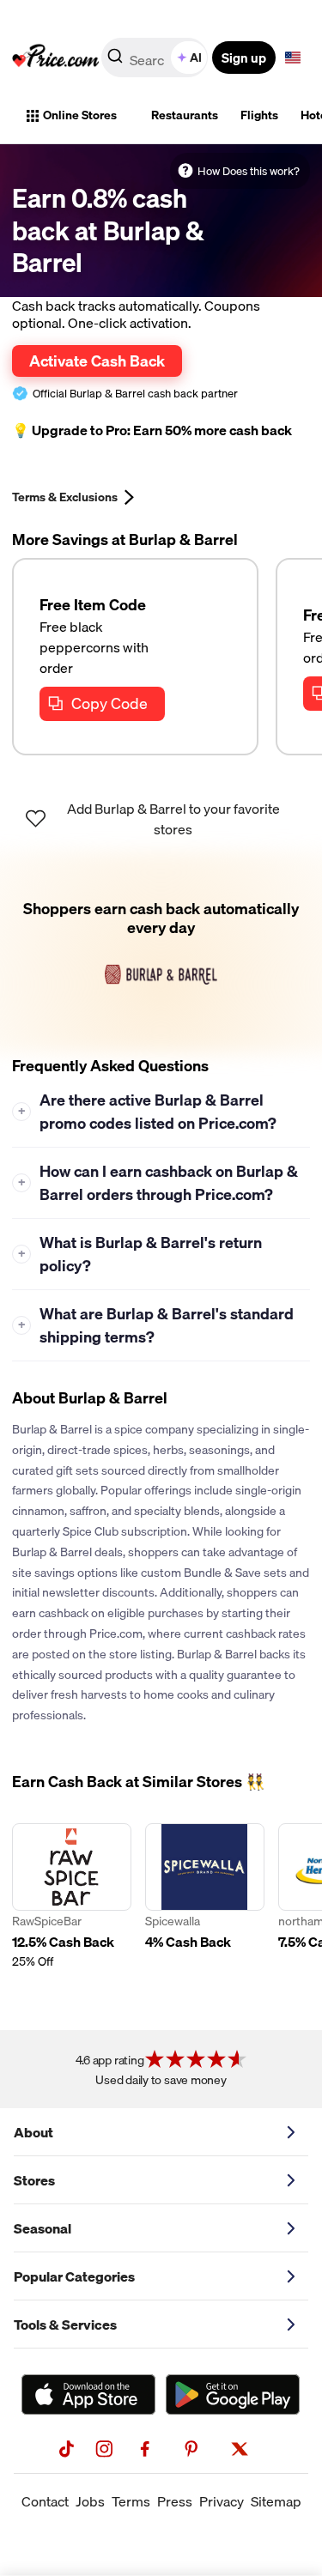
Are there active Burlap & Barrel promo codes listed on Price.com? (148, 1112)
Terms (131, 2501)
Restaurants (185, 115)
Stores (34, 2180)
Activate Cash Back (97, 361)
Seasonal (43, 2228)
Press (175, 2501)
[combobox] (156, 58)
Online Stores (80, 115)
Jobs (90, 2501)
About (33, 2132)
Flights (259, 115)
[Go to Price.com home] (56, 58)
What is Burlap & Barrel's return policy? (140, 1254)
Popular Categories (74, 2276)
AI (196, 58)
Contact (45, 2501)
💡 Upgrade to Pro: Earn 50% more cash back (152, 430)
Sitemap (276, 2501)
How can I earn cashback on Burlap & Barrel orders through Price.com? (158, 1183)
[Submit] (115, 61)
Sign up (244, 58)
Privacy (222, 2501)
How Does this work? (249, 171)
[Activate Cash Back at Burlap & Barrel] (161, 953)
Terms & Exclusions (65, 497)
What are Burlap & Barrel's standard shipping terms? (156, 1325)
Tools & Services (65, 2324)
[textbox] (293, 58)
